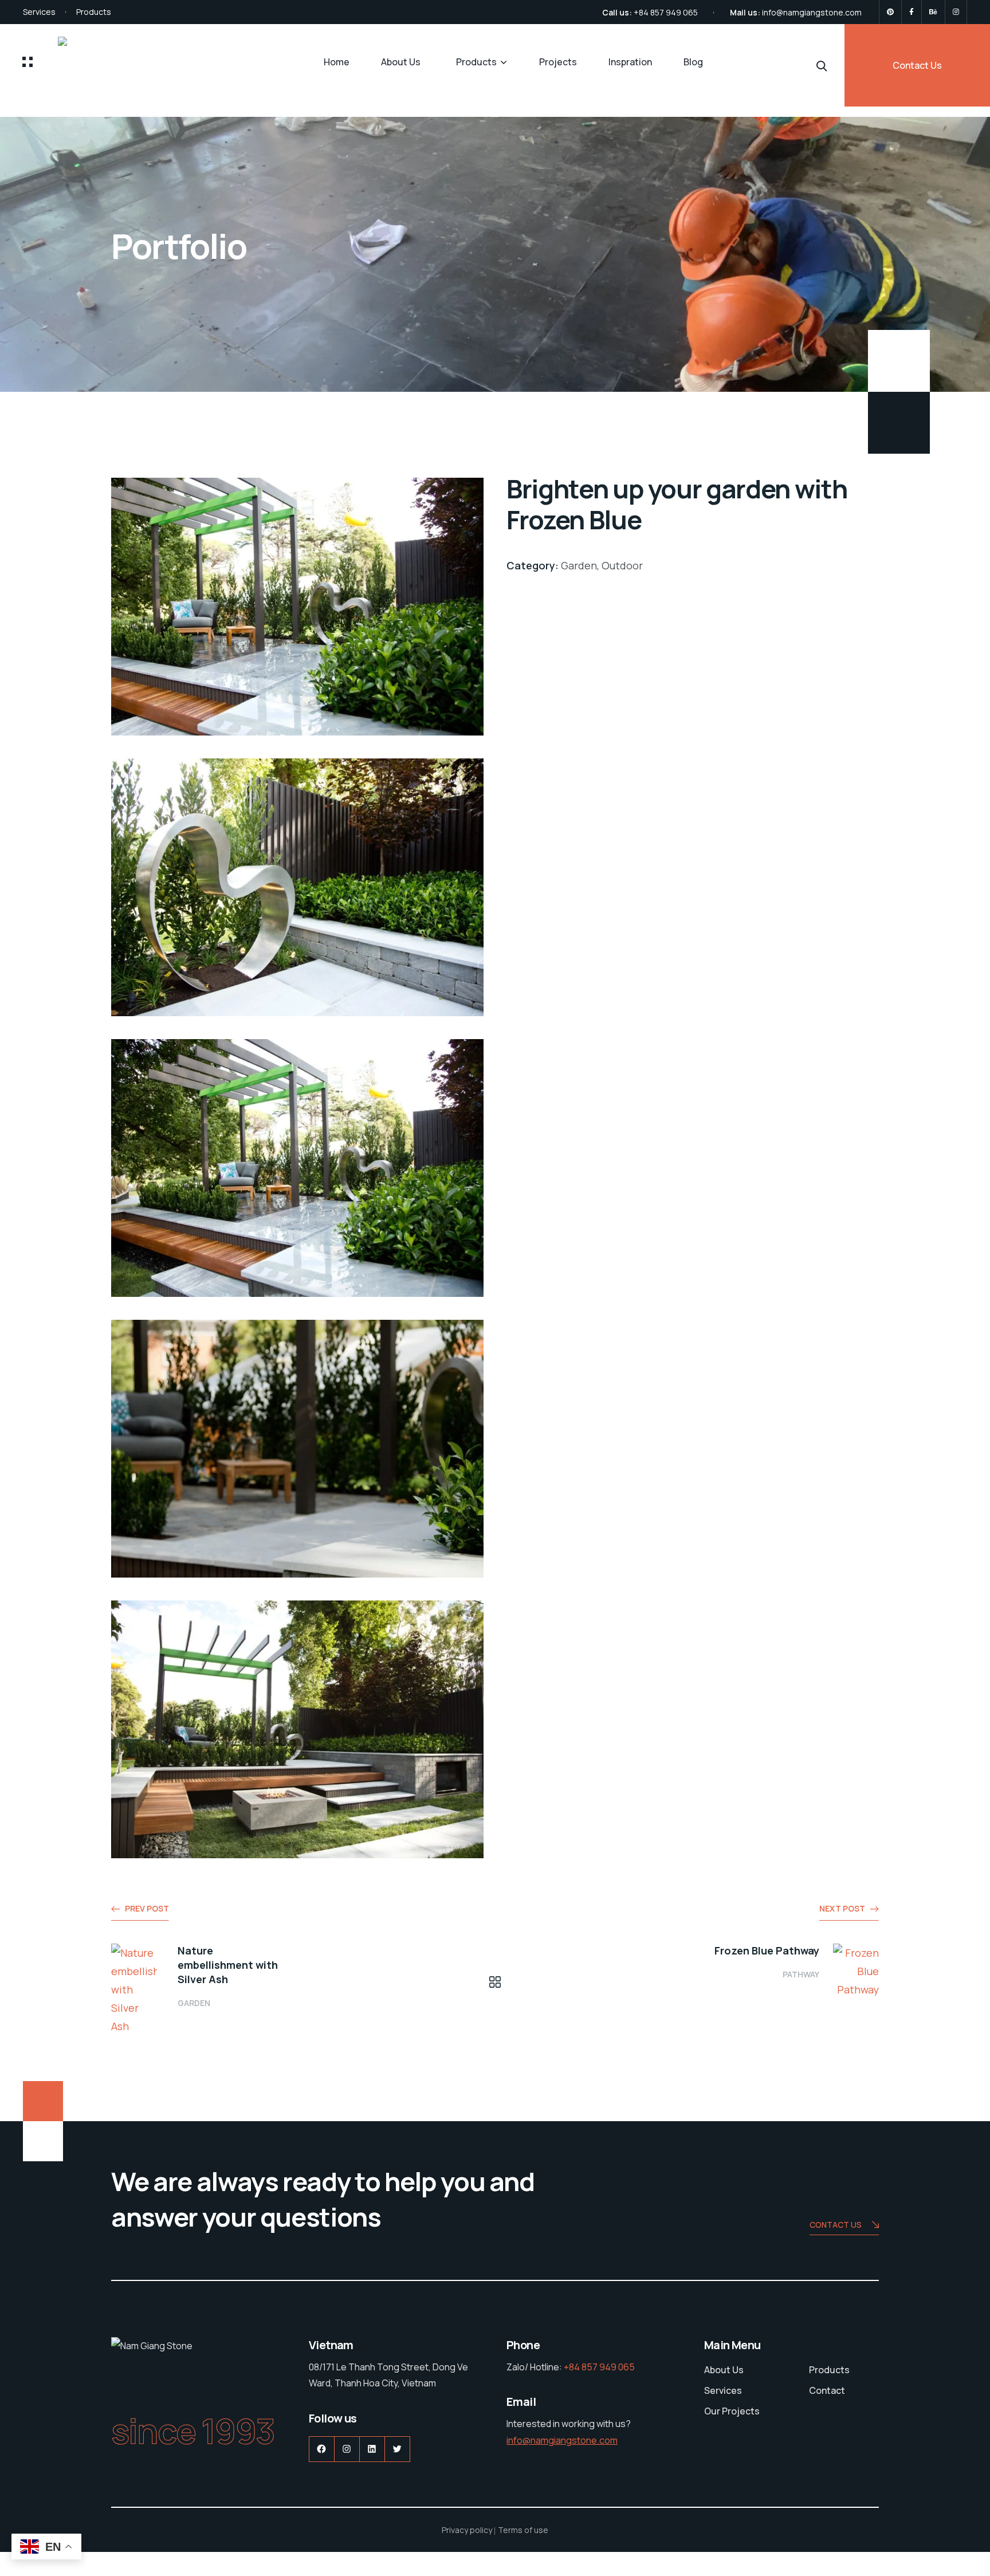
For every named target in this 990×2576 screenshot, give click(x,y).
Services (39, 12)
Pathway (801, 1974)
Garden (194, 2003)
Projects (558, 62)
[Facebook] (912, 12)
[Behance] (933, 12)
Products (94, 12)
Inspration (630, 62)
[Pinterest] (890, 12)
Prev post (147, 1908)
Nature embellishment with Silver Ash (228, 1965)
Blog (693, 62)
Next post (842, 1908)
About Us (401, 62)
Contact (827, 2390)
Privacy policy (467, 2530)
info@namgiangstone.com (812, 12)
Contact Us (917, 65)
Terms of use (523, 2530)
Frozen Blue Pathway (767, 1950)
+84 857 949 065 (666, 12)
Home (337, 62)
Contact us (836, 2225)
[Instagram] (956, 12)
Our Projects (732, 2411)
